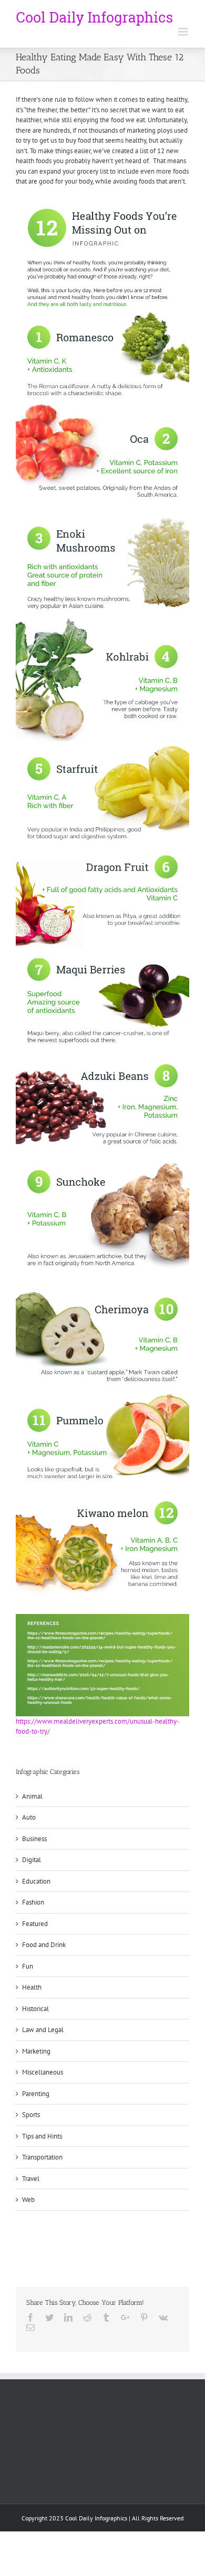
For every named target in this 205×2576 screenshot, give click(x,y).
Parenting (36, 2094)
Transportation (42, 2157)
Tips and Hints (42, 2136)
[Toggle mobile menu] (184, 32)
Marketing (36, 2051)
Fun (28, 1966)
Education (36, 1881)
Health (32, 1987)
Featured (35, 1924)
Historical (35, 2009)
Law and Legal (43, 2030)
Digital (32, 1860)
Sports (31, 2115)
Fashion (33, 1902)
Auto (29, 1817)
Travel (31, 2179)
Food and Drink (44, 1945)
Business (34, 1839)
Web (28, 2200)
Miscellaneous (43, 2072)
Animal (32, 1796)
